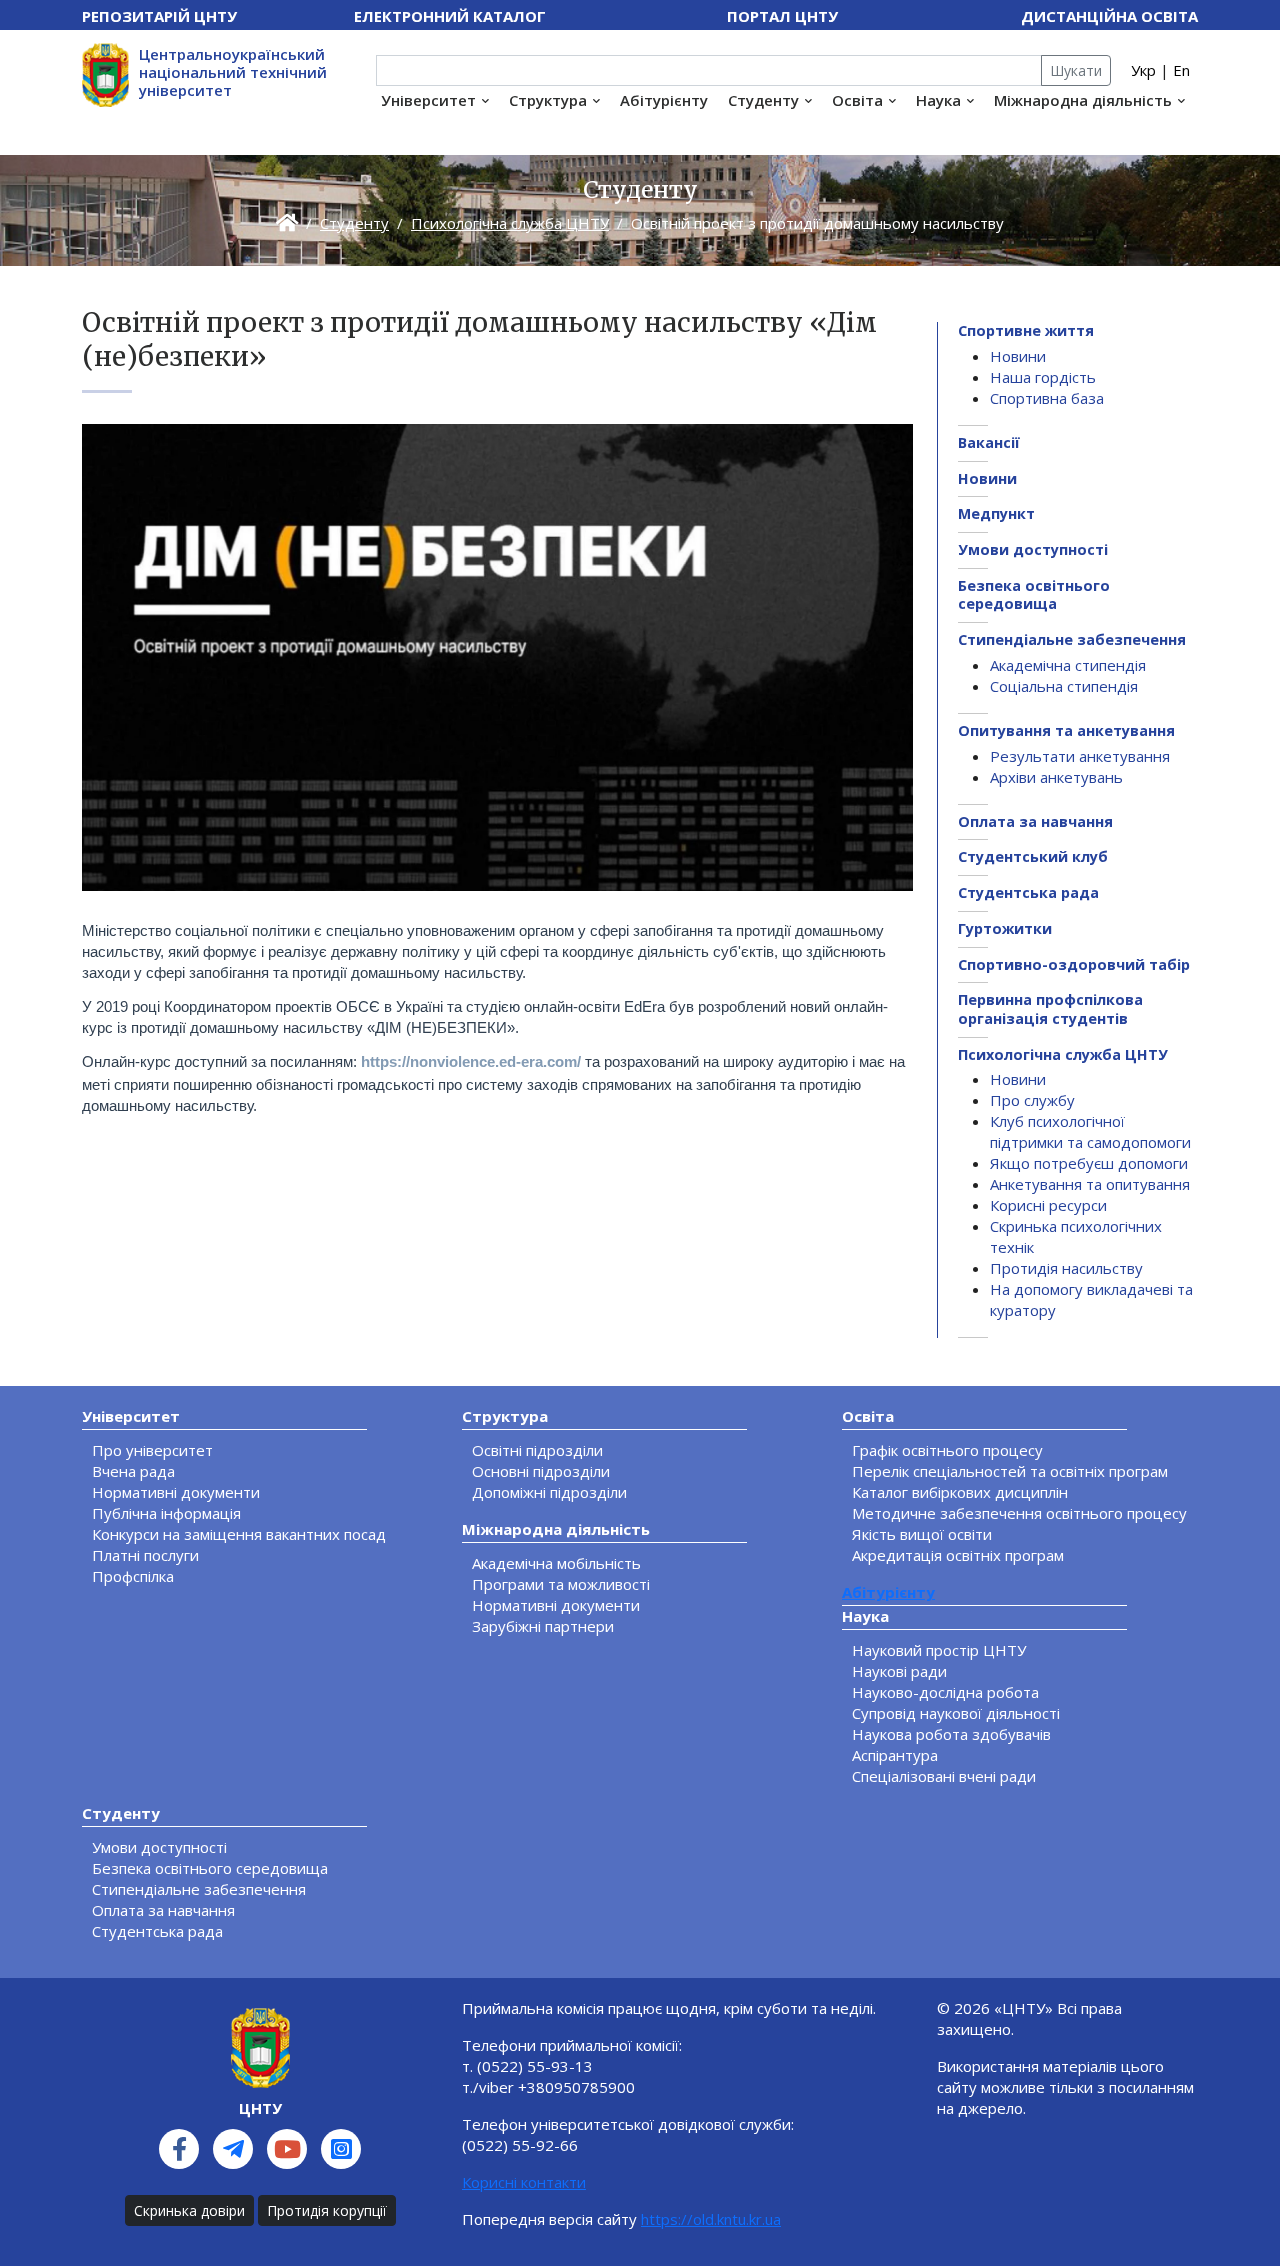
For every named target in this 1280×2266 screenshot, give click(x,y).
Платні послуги (145, 1555)
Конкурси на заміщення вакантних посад (239, 1534)
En (1181, 70)
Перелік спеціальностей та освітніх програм (1010, 1471)
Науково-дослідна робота (945, 1692)
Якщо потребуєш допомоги (1089, 1163)
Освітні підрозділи (537, 1450)
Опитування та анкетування (1066, 730)
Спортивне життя (1026, 330)
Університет (428, 100)
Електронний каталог (450, 16)
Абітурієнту (664, 100)
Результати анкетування (1080, 756)
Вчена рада (133, 1471)
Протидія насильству (1066, 1268)
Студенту (763, 100)
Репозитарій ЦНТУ (159, 16)
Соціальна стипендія (1064, 686)
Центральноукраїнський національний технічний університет (233, 72)
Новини (1018, 356)
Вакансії (989, 442)
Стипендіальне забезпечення (1072, 639)
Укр (1143, 70)
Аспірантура (895, 1755)
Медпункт (996, 513)
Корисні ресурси (1048, 1205)
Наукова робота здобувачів (951, 1734)
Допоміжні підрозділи (549, 1492)
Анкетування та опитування (1090, 1184)
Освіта (857, 100)
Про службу (1032, 1100)
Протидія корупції (327, 2210)
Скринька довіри (189, 2210)
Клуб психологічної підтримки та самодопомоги (1090, 1131)
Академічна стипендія (1068, 665)
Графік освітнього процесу (947, 1450)
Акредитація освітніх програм (958, 1555)
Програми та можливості (561, 1584)
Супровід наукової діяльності (956, 1713)
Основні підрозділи (541, 1471)
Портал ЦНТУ (782, 16)
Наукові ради (899, 1671)
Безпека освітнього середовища (1034, 595)
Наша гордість (1043, 377)
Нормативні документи (176, 1492)
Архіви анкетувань (1056, 777)
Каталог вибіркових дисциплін (960, 1492)
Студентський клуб (1033, 856)
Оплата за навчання (1035, 821)
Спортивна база (1047, 398)
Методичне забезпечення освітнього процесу (1019, 1513)
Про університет (152, 1450)
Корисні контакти (524, 2182)
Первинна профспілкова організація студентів (1050, 1009)
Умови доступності (1033, 549)
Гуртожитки (1005, 928)
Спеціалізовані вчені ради (944, 1776)
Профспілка (133, 1576)
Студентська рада (1028, 892)
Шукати (1076, 70)
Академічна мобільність (556, 1563)
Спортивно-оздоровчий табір (1074, 964)
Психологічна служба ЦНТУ (510, 223)
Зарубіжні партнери (543, 1626)
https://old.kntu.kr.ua (711, 2219)
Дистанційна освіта (1109, 16)
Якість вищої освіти (922, 1534)
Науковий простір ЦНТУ (939, 1650)
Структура (548, 100)
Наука (938, 100)
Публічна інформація (166, 1513)
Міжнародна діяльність (1083, 100)
